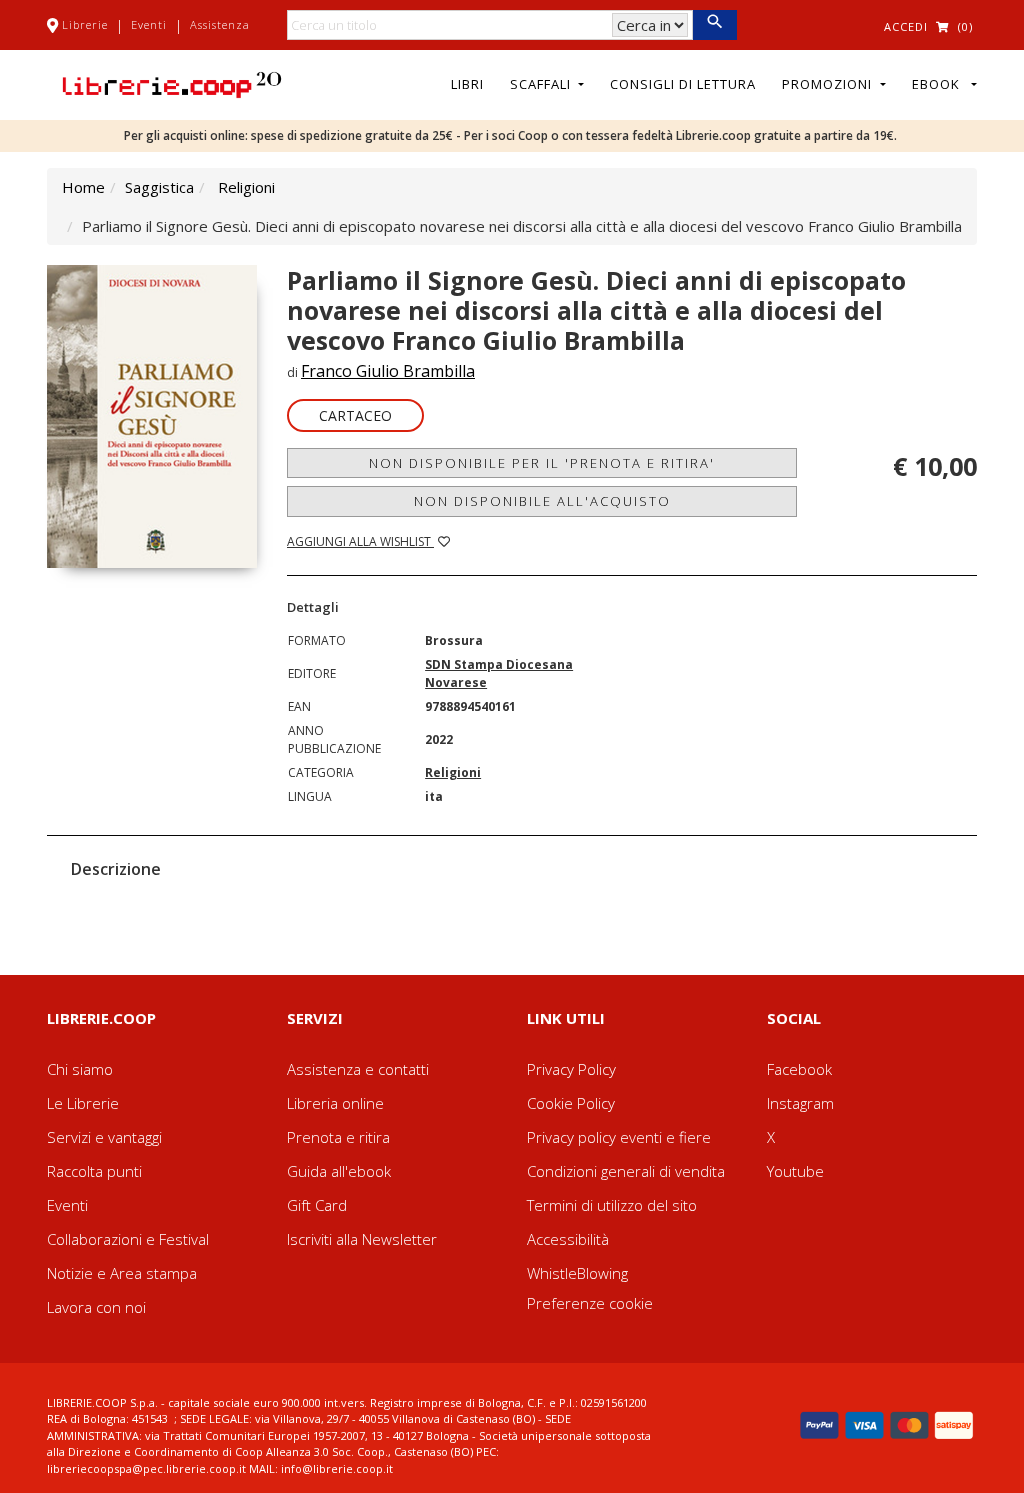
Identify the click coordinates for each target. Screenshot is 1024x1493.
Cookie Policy (571, 1103)
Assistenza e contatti (358, 1069)
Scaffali (542, 84)
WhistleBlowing (577, 1273)
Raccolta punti (94, 1171)
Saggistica (159, 187)
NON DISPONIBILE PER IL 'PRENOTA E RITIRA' (542, 463)
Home (83, 187)
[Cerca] (714, 25)
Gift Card (317, 1205)
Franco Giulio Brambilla (388, 371)
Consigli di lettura (683, 84)
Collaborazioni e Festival (128, 1239)
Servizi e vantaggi (104, 1137)
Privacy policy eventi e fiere (619, 1137)
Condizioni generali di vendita (626, 1171)
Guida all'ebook (339, 1171)
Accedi (906, 26)
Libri (467, 84)
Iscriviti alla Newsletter (362, 1239)
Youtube (795, 1171)
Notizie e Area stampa (122, 1273)
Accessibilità (568, 1239)
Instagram (800, 1103)
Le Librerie (83, 1103)
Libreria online (335, 1103)
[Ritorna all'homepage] (172, 83)
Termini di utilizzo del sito (612, 1205)
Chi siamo (80, 1069)
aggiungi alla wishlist (360, 541)
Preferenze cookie (590, 1303)
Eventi (149, 24)
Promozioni (829, 84)
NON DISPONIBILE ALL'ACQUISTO (542, 501)
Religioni (246, 187)
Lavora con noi (96, 1307)
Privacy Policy (571, 1069)
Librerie (85, 24)
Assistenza (220, 24)
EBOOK (940, 84)
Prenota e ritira (338, 1137)
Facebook (799, 1069)
